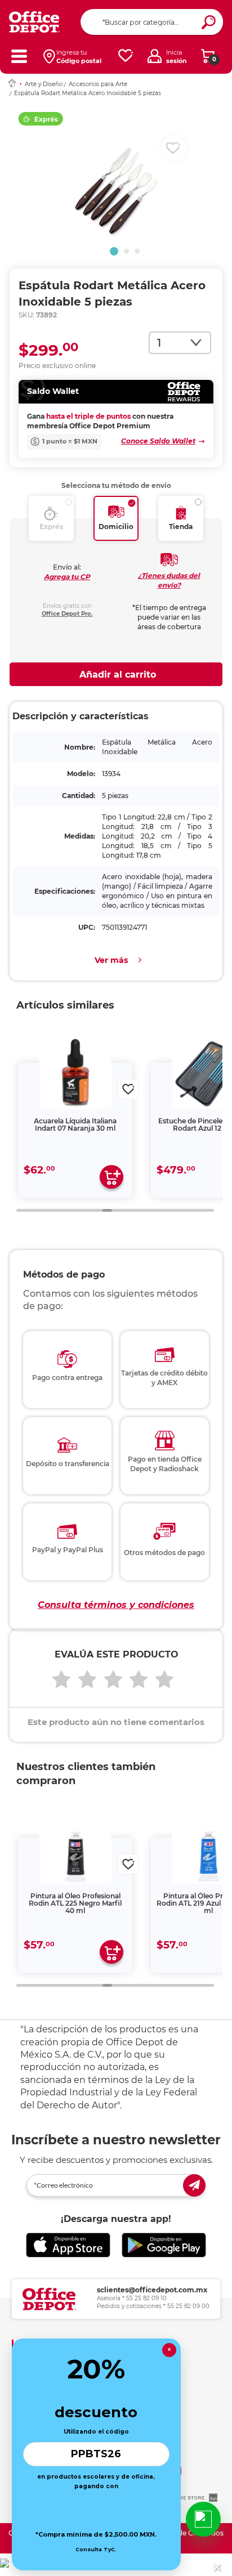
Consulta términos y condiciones (116, 1605)
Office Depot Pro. (67, 614)
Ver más (111, 960)
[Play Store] (164, 2245)
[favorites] (126, 56)
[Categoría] (19, 56)
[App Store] (68, 2245)
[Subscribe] (194, 2185)
